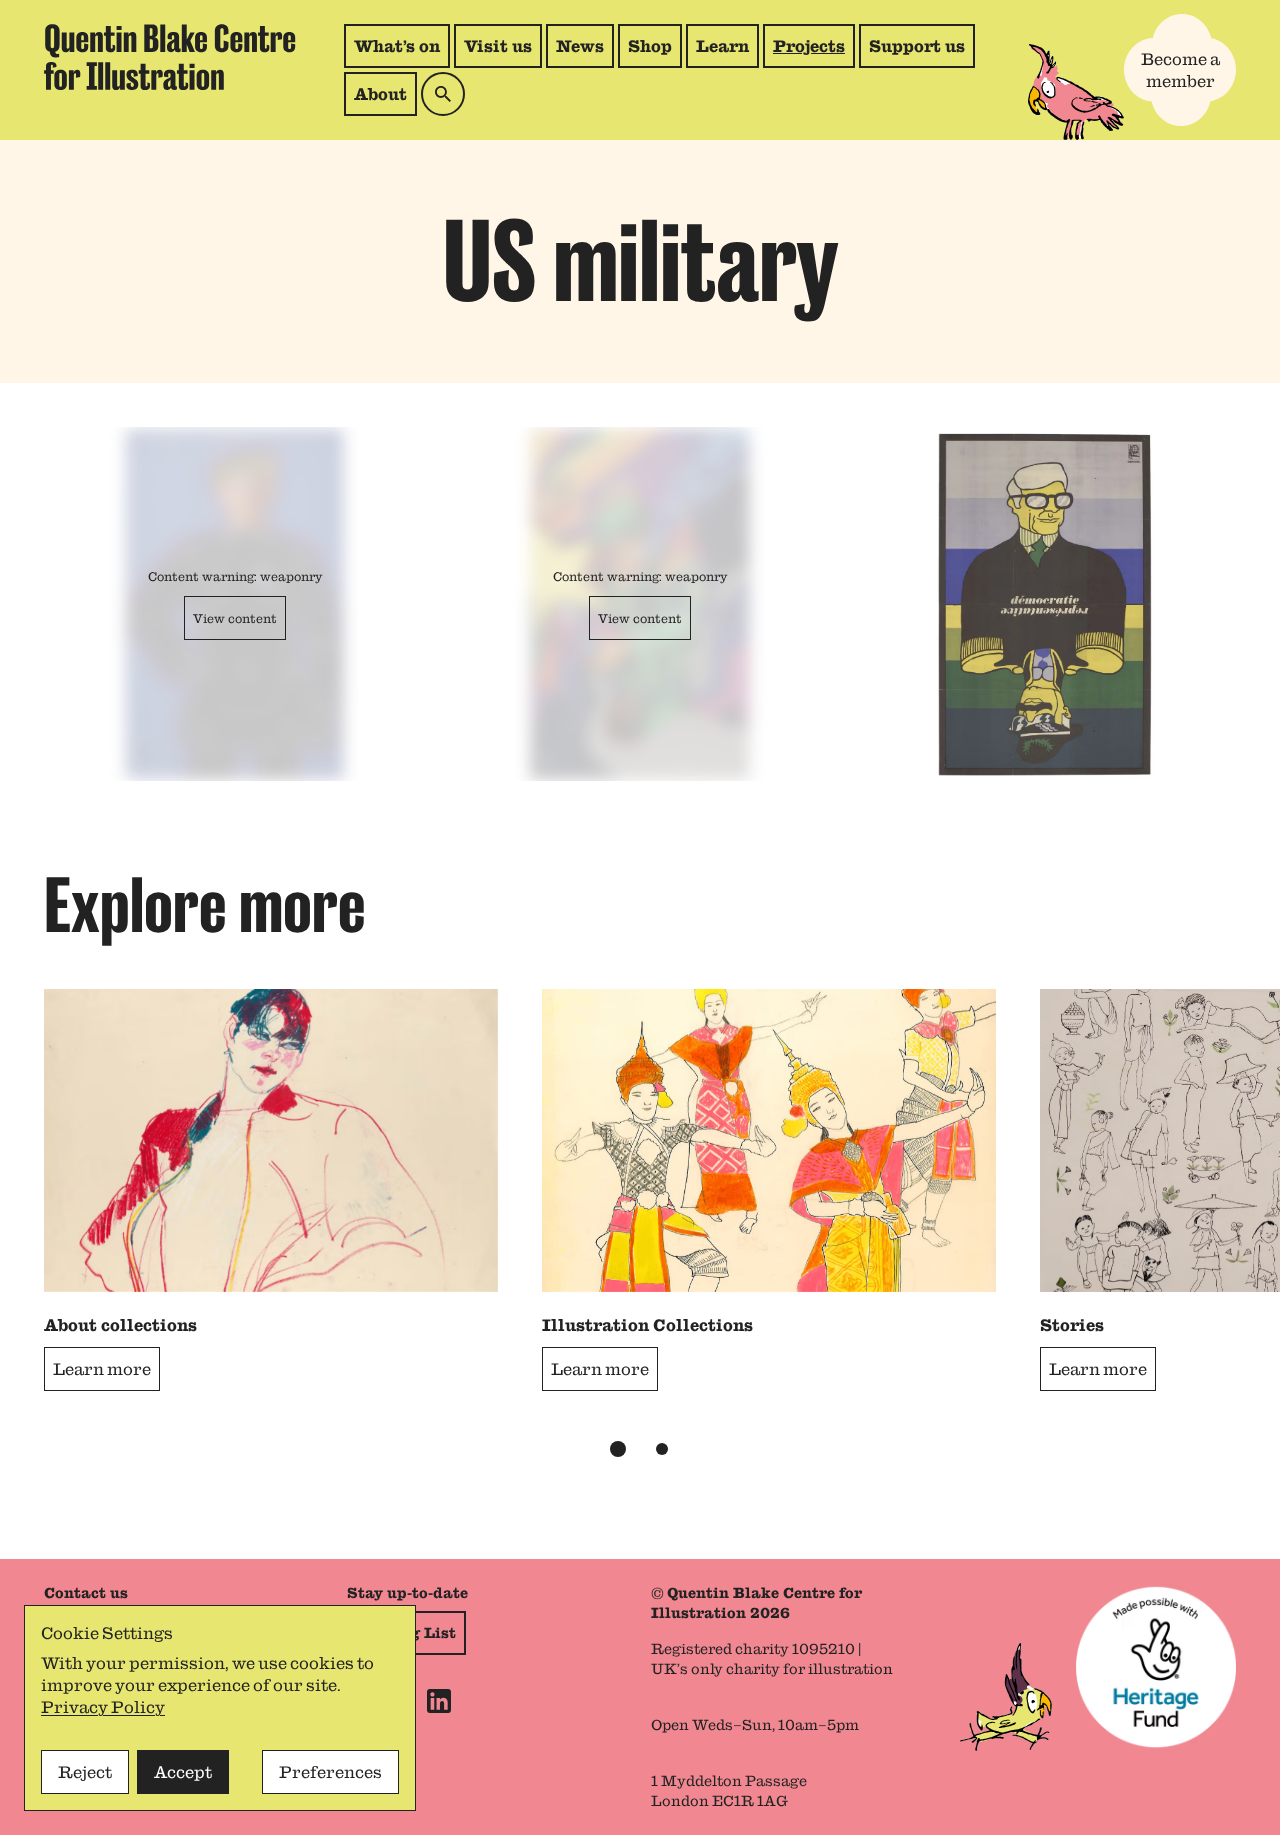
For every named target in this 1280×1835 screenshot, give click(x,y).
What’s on (397, 46)
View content (235, 618)
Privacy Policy (103, 1707)
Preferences (330, 1772)
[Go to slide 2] (662, 1449)
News (580, 46)
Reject (85, 1772)
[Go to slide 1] (618, 1449)
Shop (654, 51)
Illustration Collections (647, 1325)
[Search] (443, 94)
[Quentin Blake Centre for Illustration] (170, 57)
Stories (1072, 1325)
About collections (120, 1325)
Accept (183, 1772)
